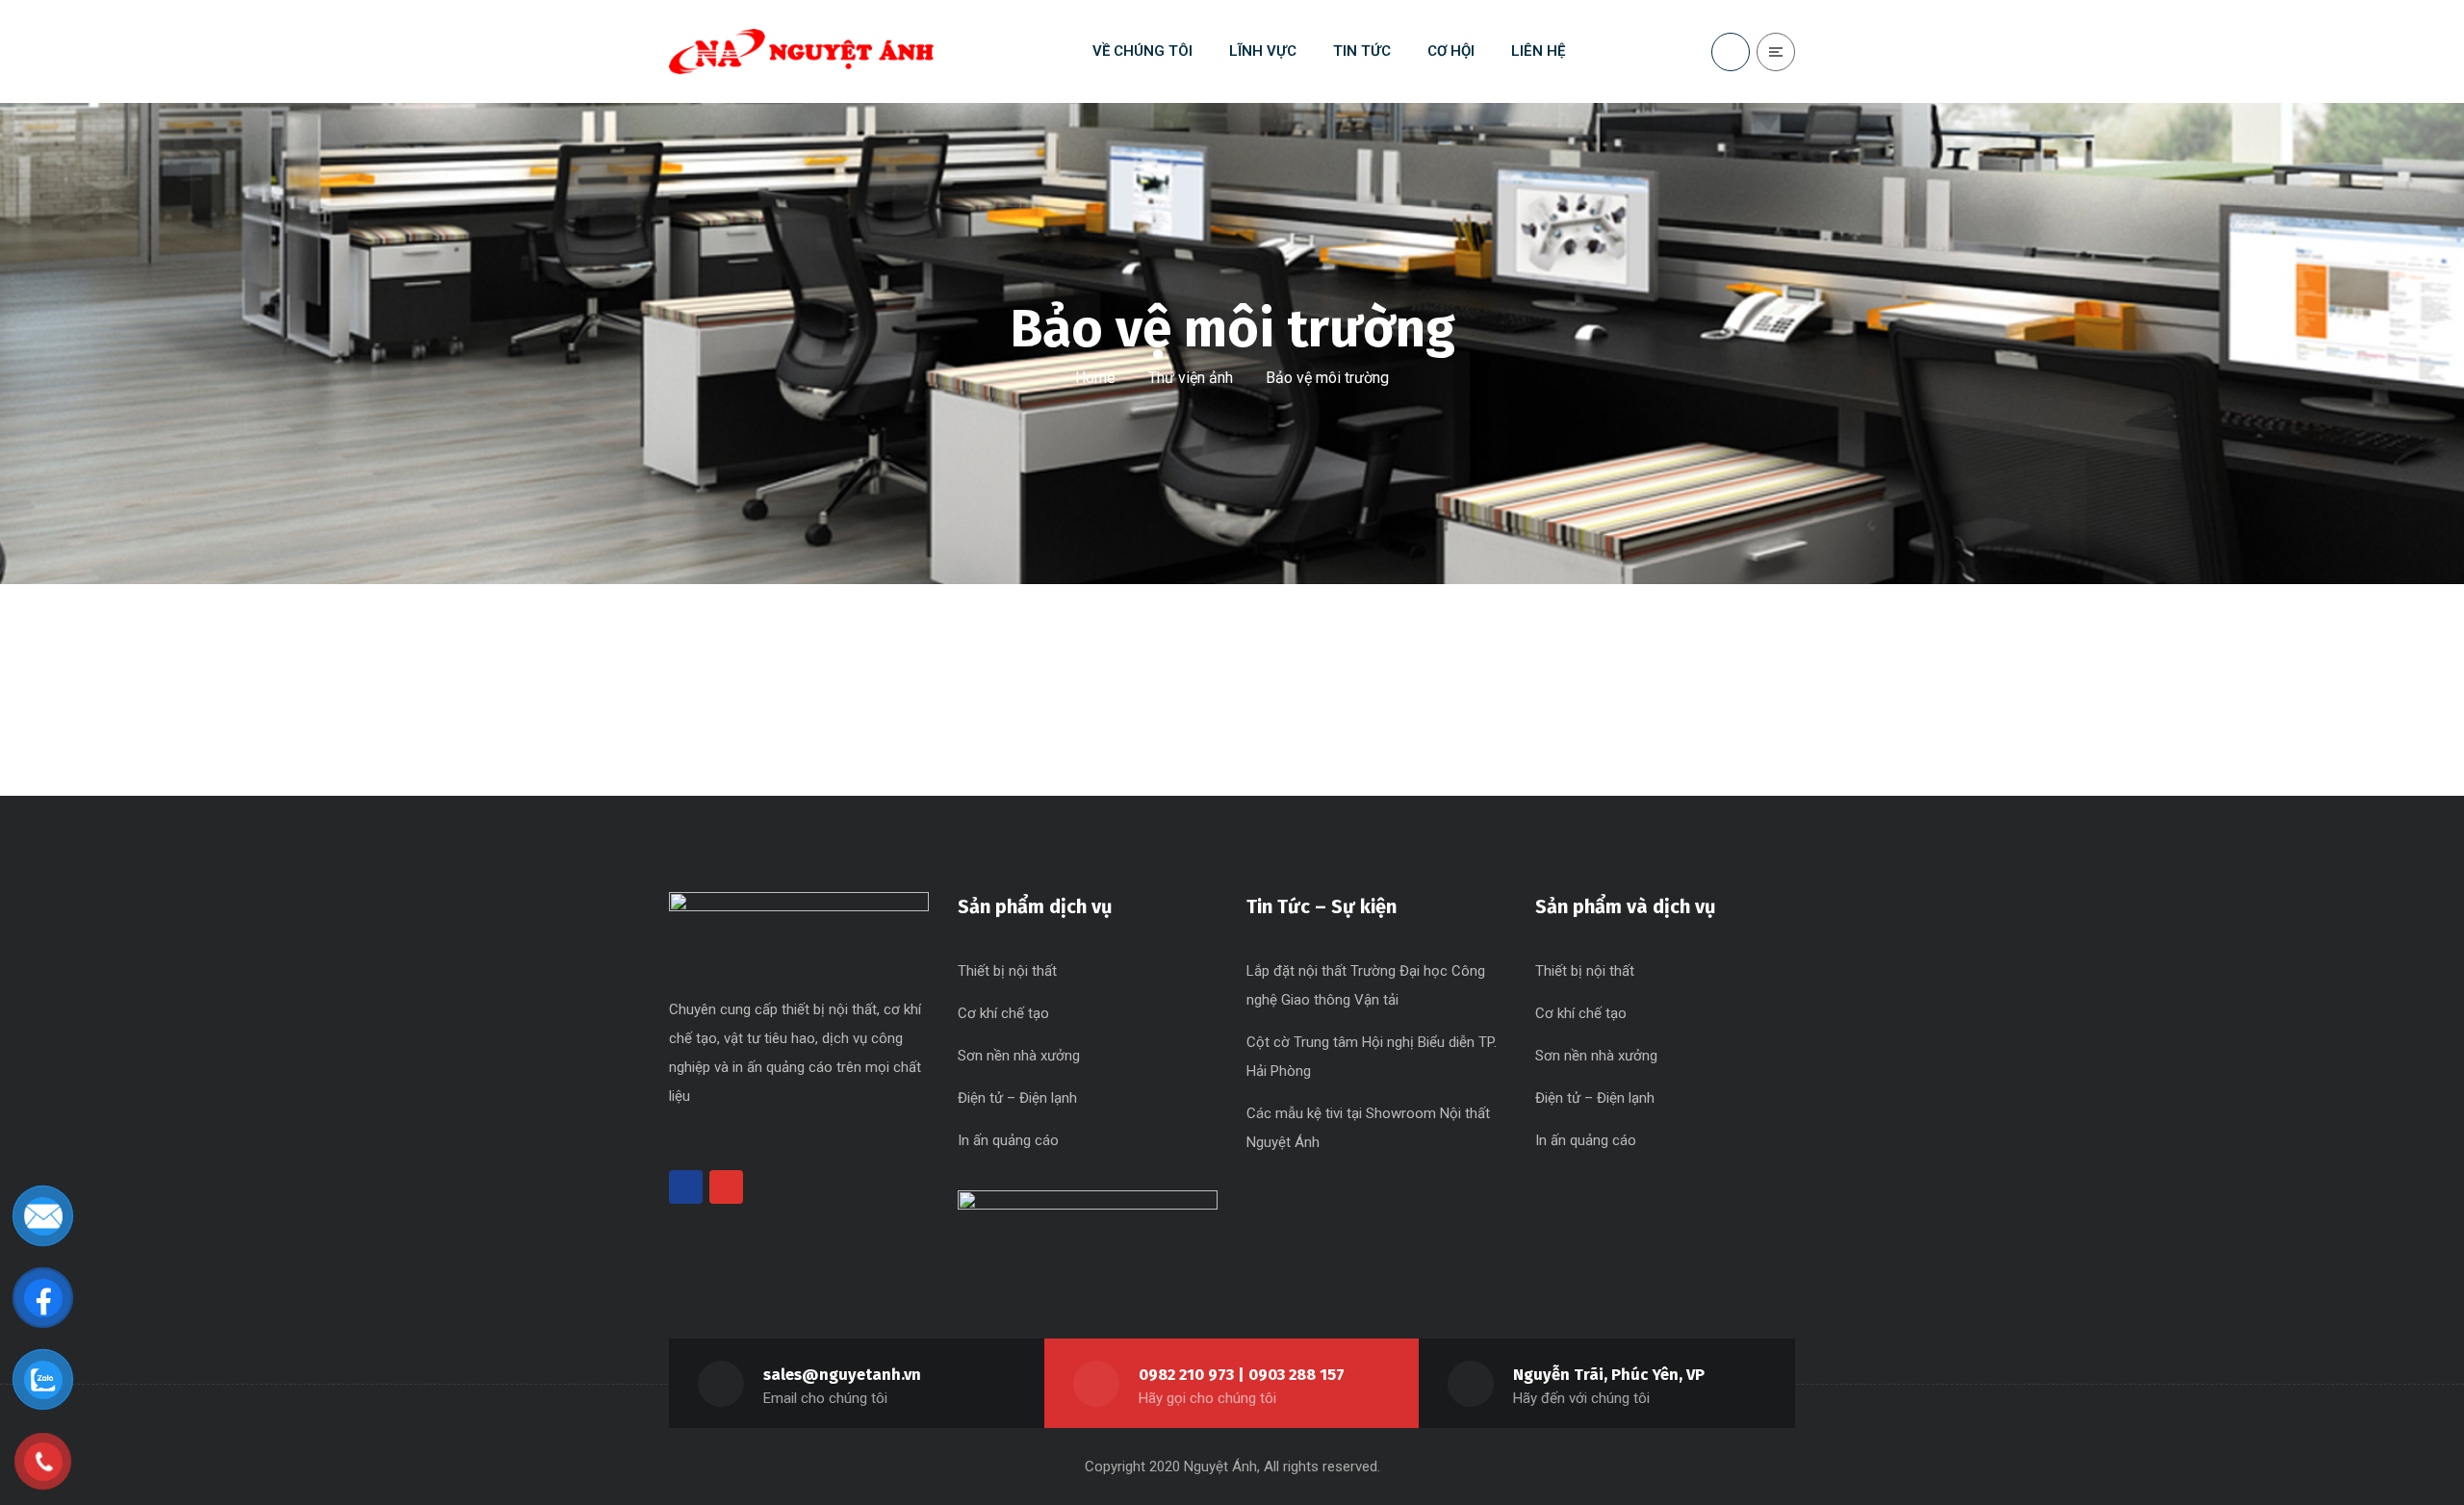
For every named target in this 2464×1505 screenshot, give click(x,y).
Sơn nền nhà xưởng (1019, 1056)
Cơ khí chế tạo (1003, 1013)
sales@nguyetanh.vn (842, 1375)
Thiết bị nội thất (1007, 971)
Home (1095, 378)
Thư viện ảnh (1191, 378)
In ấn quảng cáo (1008, 1140)
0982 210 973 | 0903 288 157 (1242, 1375)
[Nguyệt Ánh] (801, 51)
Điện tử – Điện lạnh (1017, 1098)
